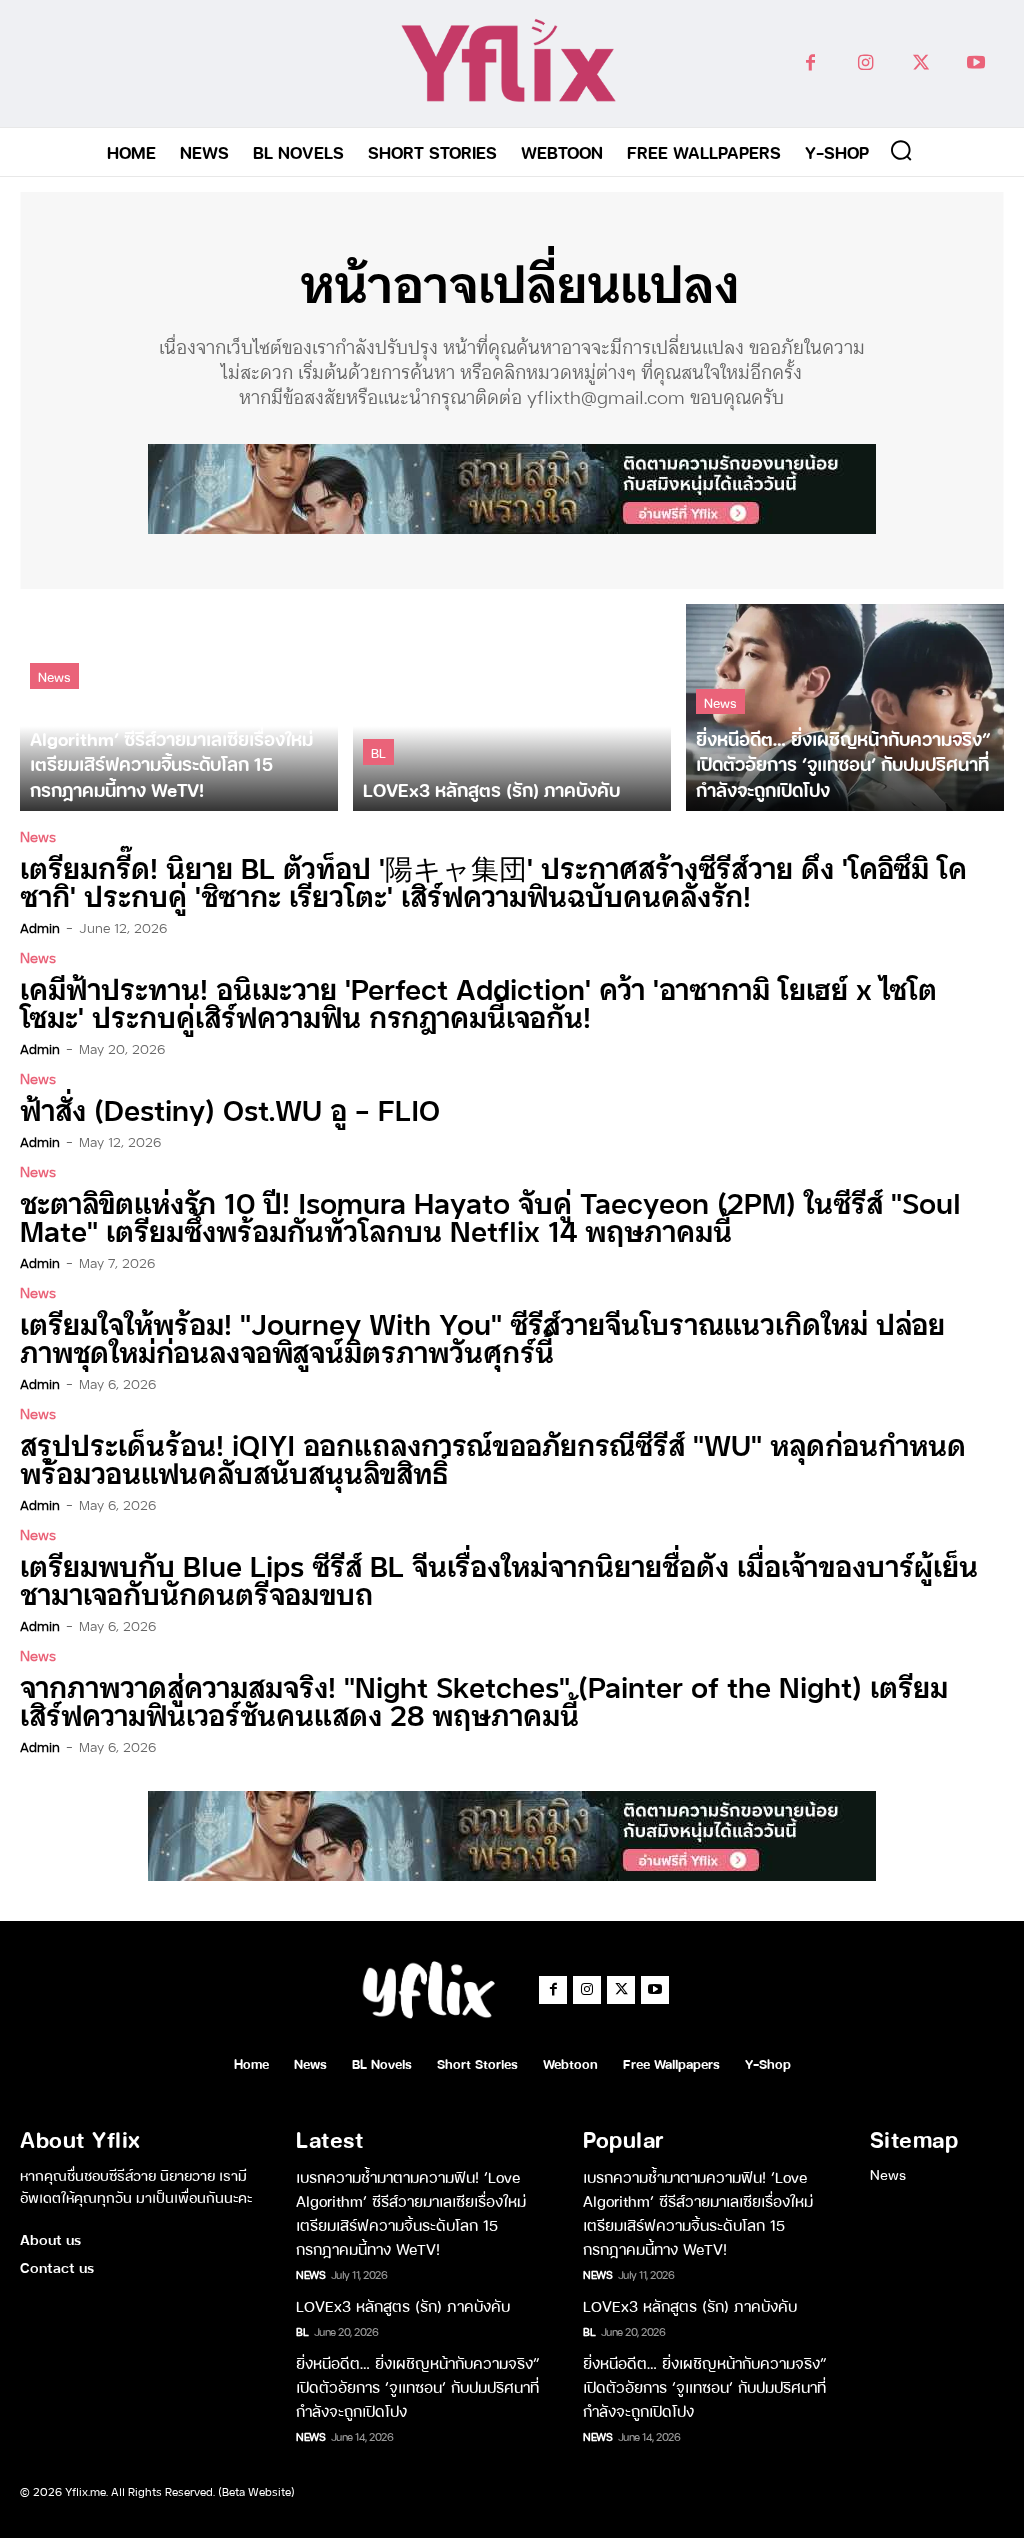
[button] (901, 150)
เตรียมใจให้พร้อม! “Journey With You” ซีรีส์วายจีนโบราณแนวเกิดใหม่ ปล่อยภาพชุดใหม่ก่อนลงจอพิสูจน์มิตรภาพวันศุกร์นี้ (482, 1336)
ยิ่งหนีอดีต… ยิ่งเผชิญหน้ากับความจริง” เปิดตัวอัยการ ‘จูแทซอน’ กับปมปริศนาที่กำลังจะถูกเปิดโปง (418, 2386)
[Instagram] (865, 63)
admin (40, 927)
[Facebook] (810, 63)
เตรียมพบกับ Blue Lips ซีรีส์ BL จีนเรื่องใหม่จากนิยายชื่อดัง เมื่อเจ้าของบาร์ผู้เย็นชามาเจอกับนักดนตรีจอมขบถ (499, 1578)
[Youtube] (975, 63)
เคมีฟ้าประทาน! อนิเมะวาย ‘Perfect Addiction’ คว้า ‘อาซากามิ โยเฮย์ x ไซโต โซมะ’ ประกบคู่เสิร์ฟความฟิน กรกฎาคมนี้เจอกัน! (478, 1001)
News (54, 675)
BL (378, 751)
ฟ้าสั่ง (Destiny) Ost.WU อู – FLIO (230, 1108)
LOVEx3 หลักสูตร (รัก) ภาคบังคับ (403, 2305)
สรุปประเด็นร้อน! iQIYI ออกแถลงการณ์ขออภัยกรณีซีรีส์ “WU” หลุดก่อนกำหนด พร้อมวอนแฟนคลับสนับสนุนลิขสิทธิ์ (493, 1457)
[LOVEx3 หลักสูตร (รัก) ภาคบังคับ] (512, 707)
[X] (920, 63)
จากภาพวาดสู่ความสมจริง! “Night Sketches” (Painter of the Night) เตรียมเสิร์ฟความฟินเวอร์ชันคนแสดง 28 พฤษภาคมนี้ (484, 1699)
